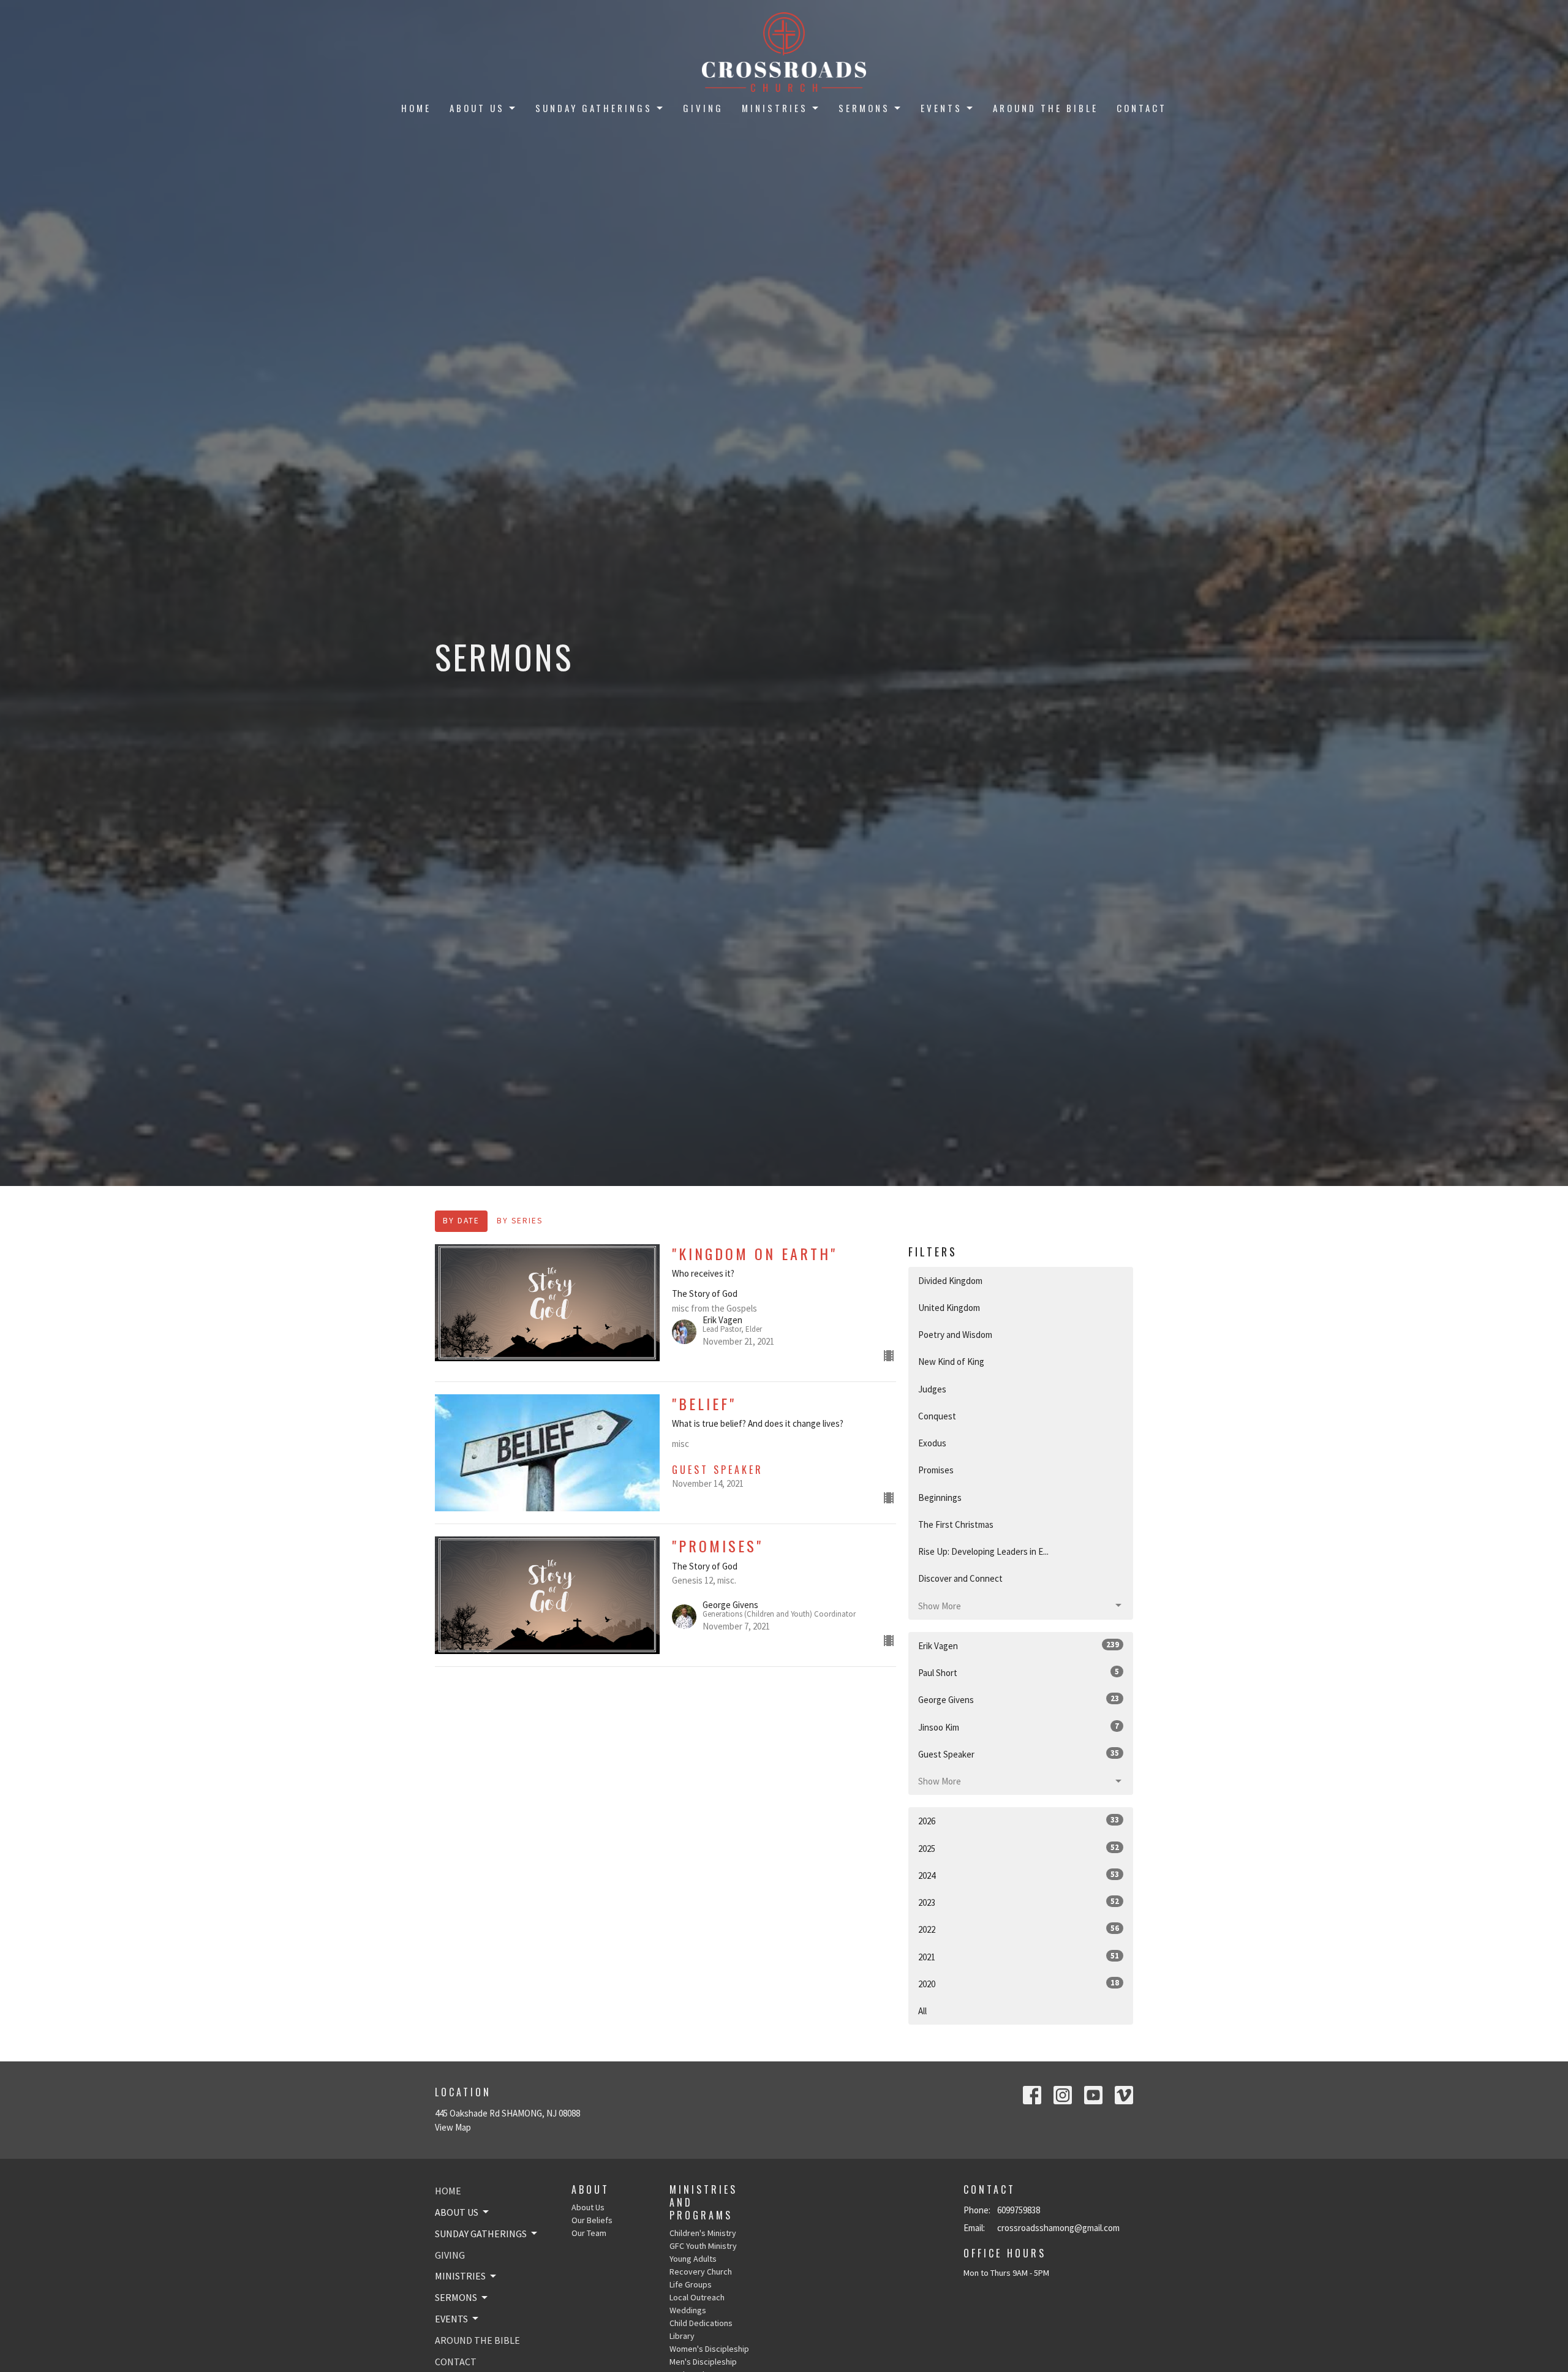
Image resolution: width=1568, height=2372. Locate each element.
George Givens (1019, 1699)
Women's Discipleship (709, 2349)
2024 (1019, 1875)
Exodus (932, 1443)
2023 (1019, 1902)
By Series (520, 1221)
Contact (1142, 108)
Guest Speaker (1019, 1754)
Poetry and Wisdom (955, 1335)
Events (941, 108)
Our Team (589, 2233)
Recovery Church (701, 2272)
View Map (453, 2127)
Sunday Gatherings (594, 108)
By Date (461, 1221)
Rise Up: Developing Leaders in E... (983, 1551)
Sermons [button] (456, 2297)
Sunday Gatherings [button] (481, 2234)
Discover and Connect (960, 1578)
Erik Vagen (1019, 1645)
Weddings (688, 2310)
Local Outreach (697, 2297)
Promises (936, 1470)
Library (682, 2336)
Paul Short (1019, 1672)
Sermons (864, 108)
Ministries (775, 108)
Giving (703, 108)
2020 (1019, 1984)
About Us (477, 108)
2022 (1019, 1929)
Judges (932, 1389)
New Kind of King (951, 1362)
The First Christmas (956, 1524)
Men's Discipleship (703, 2362)
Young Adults (693, 2259)
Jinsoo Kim (1019, 1727)
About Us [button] (457, 2212)
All (922, 2011)
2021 (1019, 1957)
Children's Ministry (703, 2233)
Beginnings (940, 1498)
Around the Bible (1046, 108)
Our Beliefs (592, 2220)
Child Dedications (701, 2323)
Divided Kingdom (950, 1281)
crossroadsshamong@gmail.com (1058, 2228)
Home (416, 108)
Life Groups (691, 2284)
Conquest (937, 1416)
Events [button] (451, 2319)
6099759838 (1019, 2210)
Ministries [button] (460, 2276)
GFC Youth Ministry (703, 2246)
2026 (1019, 1821)
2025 (1019, 1848)
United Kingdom (949, 1308)
